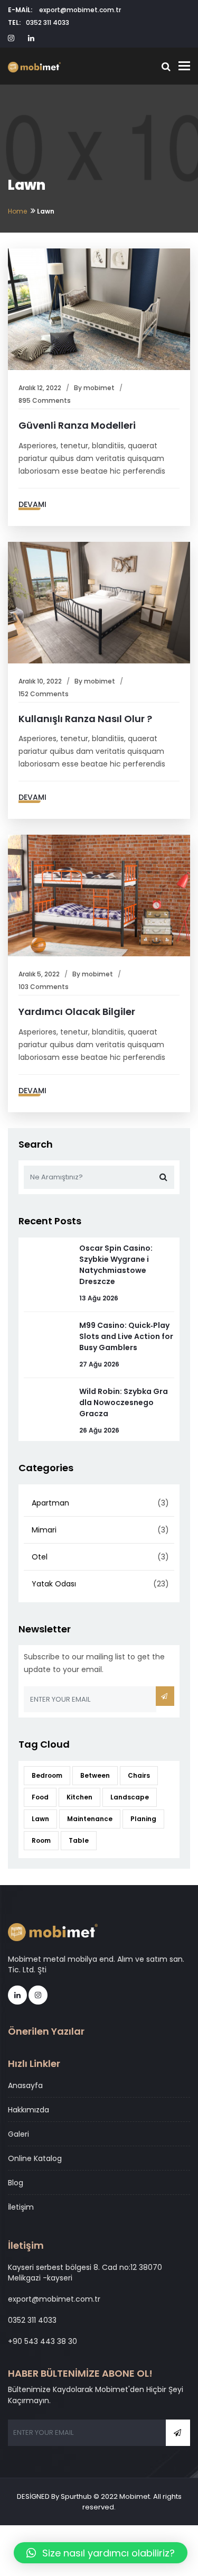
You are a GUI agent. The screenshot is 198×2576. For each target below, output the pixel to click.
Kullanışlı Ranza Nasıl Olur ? (85, 719)
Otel (40, 1557)
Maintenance (90, 1819)
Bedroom (47, 1775)
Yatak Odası (54, 1584)
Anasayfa (25, 2085)
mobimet (99, 388)
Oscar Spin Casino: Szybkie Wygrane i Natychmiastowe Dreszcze (116, 1265)
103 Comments (44, 987)
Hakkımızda (29, 2110)
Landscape (130, 1797)
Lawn (40, 1819)
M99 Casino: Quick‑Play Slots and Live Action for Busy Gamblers (126, 1336)
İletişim (21, 2207)
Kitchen (79, 1797)
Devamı (32, 504)
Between (95, 1775)
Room (41, 1840)
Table (79, 1840)
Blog (16, 2183)
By (79, 388)
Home (17, 211)
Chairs (139, 1775)
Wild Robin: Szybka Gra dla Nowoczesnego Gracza (124, 1402)
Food (40, 1797)
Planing (143, 1819)
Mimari (44, 1530)
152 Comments (44, 694)
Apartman (50, 1503)
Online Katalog (35, 2158)
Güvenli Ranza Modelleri (77, 425)
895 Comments (45, 400)
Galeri (18, 2134)
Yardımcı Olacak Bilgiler (77, 1012)
